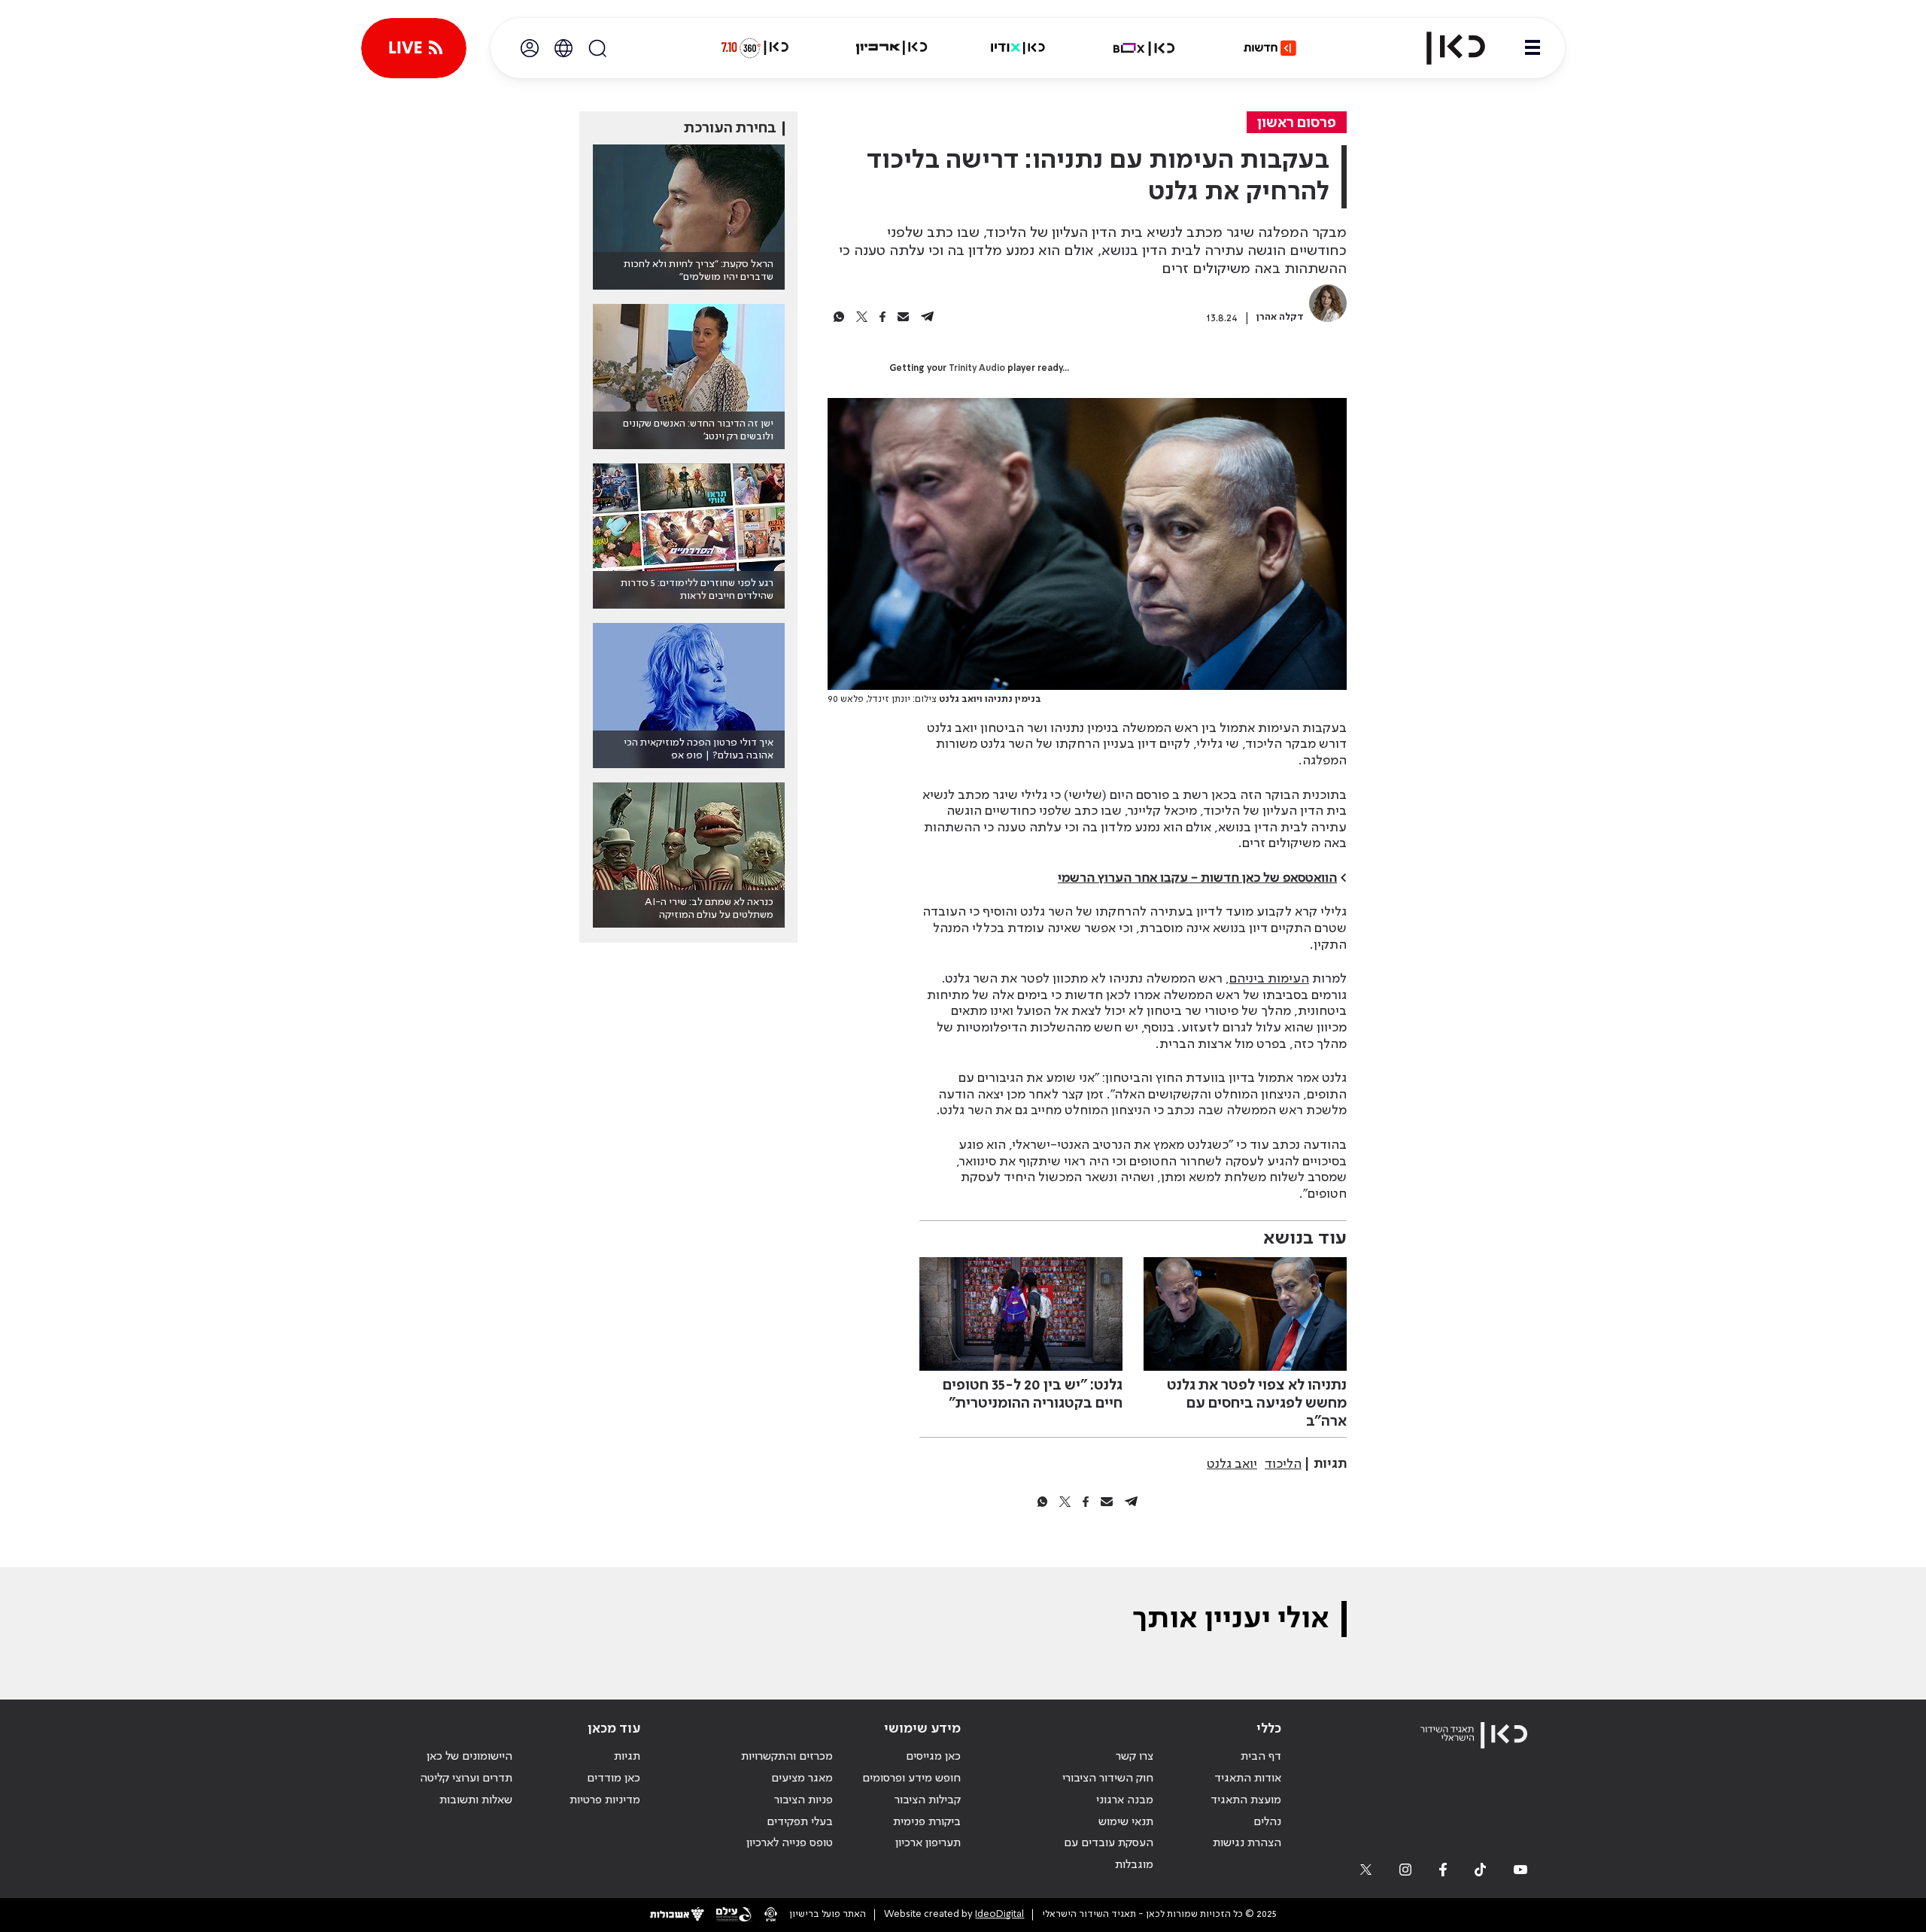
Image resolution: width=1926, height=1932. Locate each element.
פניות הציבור (804, 1800)
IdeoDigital (999, 1914)
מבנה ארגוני (1125, 1800)
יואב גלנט (1232, 1464)
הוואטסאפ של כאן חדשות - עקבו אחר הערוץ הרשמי (1197, 878)
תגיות (627, 1757)
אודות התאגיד (1248, 1779)
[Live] (414, 48)
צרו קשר (1135, 1757)
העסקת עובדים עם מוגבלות (1109, 1854)
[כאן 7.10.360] (755, 48)
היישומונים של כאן (469, 1757)
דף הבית (1261, 1757)
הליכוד (1283, 1464)
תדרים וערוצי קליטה (466, 1779)
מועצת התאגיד (1246, 1800)
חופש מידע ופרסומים (911, 1779)
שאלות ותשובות (476, 1800)
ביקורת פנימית (927, 1822)
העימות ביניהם (1269, 979)
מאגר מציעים (802, 1779)
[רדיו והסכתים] (1018, 48)
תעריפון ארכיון (928, 1843)
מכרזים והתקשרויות (787, 1757)
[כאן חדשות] (1270, 48)
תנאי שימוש (1126, 1822)
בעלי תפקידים (800, 1822)
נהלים (1267, 1822)
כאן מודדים (614, 1779)
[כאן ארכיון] (892, 48)
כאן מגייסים (933, 1757)
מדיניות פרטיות (605, 1800)
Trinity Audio (977, 369)
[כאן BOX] (1144, 48)
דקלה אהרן (1280, 317)
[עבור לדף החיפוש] (597, 48)
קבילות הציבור (928, 1800)
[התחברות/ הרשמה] (530, 48)
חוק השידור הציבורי (1108, 1779)
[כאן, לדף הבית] (1443, 48)
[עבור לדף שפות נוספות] (564, 48)
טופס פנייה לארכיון (790, 1843)
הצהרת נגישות (1247, 1843)
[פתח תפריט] (1533, 48)
